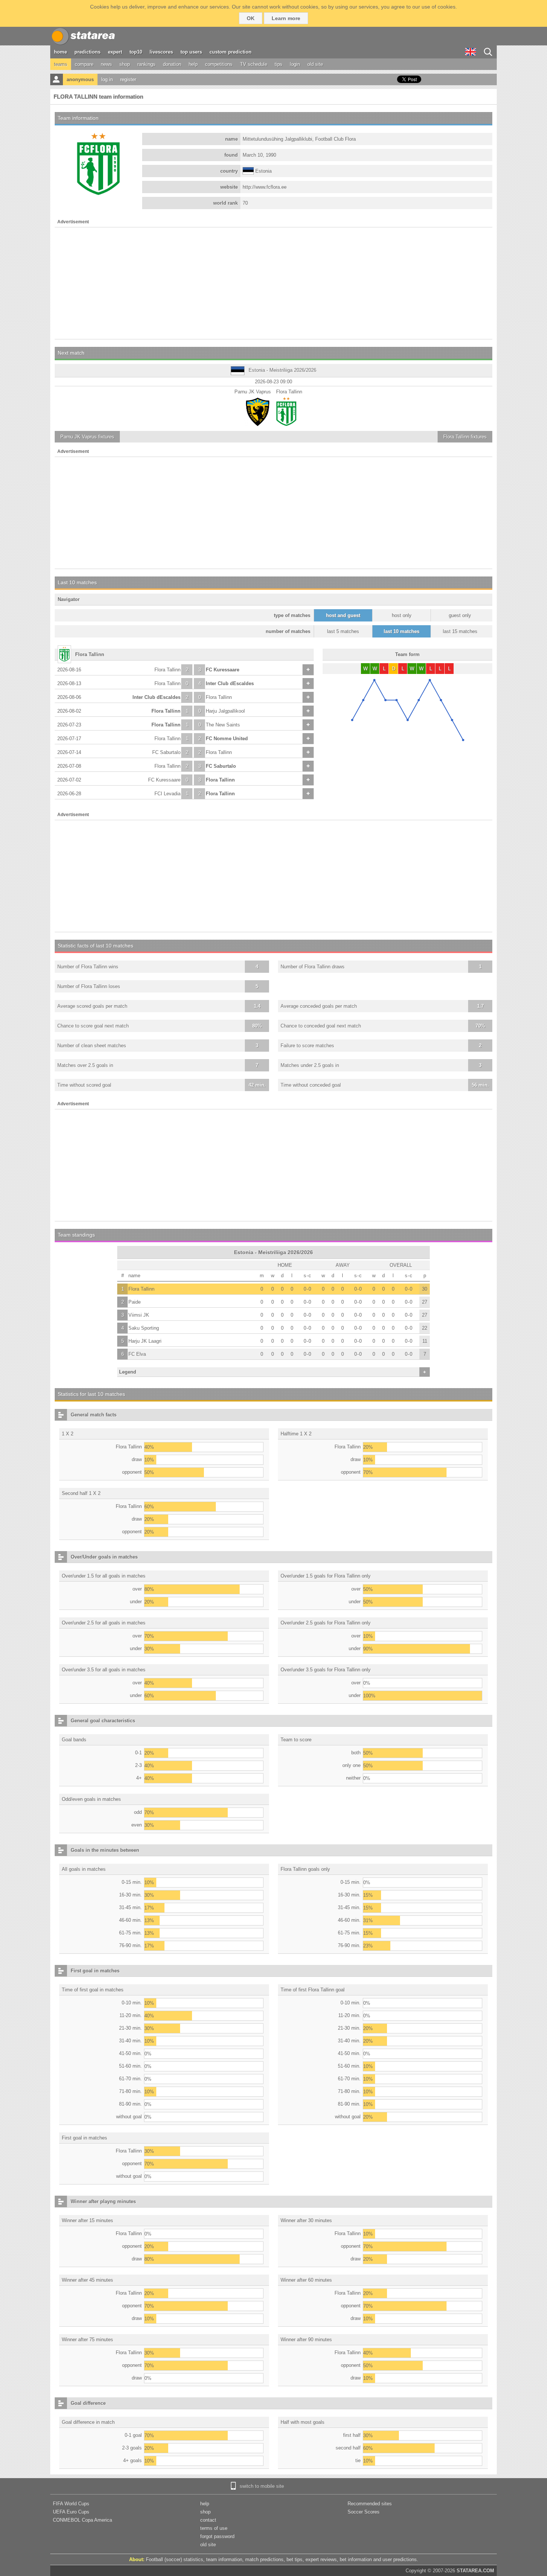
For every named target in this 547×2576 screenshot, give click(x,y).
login (295, 64)
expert (115, 52)
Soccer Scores (364, 2512)
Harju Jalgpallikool (225, 711)
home (60, 52)
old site (315, 64)
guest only (460, 615)
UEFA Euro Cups (71, 2512)
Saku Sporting (144, 1328)
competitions (219, 64)
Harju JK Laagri (145, 1341)
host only (402, 615)
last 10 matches (402, 631)
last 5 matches (343, 631)
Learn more (286, 18)
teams (61, 64)
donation (172, 64)
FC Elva (137, 1354)
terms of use (214, 2528)
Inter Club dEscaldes (230, 683)
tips (279, 64)
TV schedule (254, 64)
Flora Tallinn (167, 670)
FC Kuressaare (223, 670)
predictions (87, 52)
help (193, 64)
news (106, 64)
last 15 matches (460, 631)
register (128, 79)
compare (84, 64)
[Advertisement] (273, 283)
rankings (146, 64)
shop (125, 64)
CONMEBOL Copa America (82, 2520)
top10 (136, 52)
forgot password (217, 2536)
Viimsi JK (139, 1315)
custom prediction (231, 52)
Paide (135, 1302)
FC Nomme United (227, 739)
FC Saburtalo (166, 752)
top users (191, 52)
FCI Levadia (167, 794)
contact (208, 2520)
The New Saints (223, 725)
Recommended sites (370, 2504)
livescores (161, 52)
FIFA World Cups (71, 2504)
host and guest (343, 615)
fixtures (87, 437)
